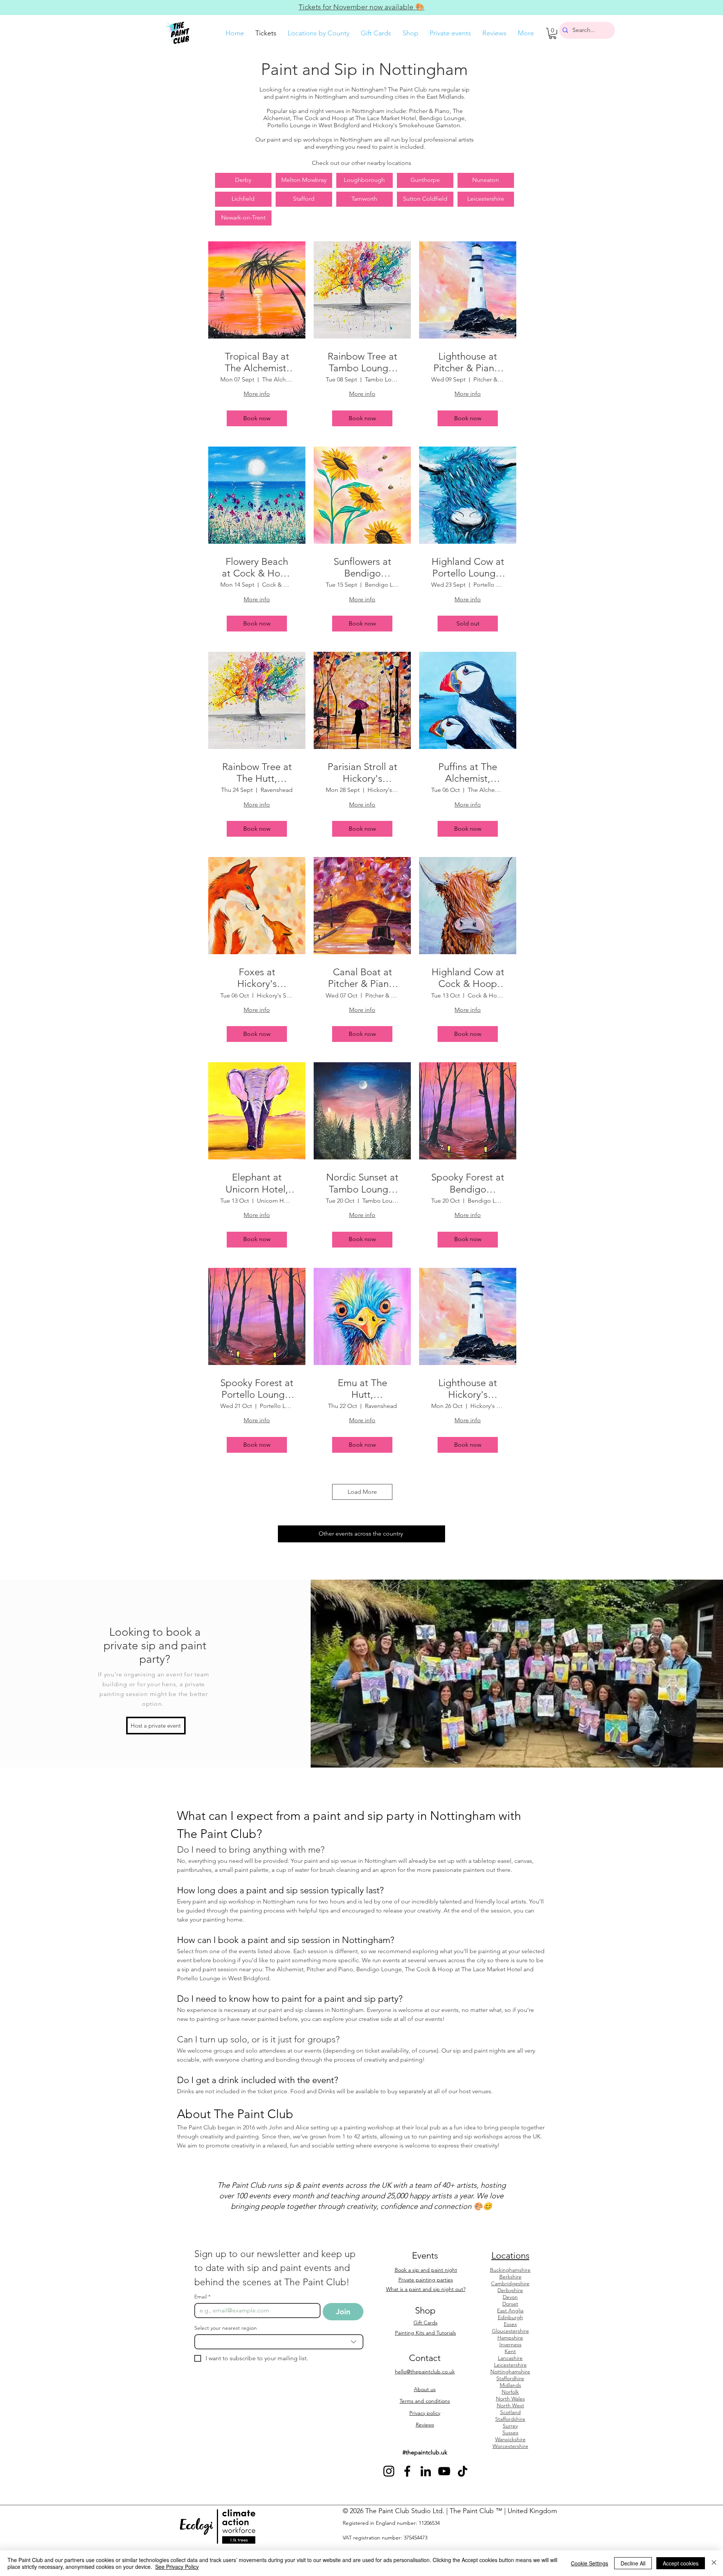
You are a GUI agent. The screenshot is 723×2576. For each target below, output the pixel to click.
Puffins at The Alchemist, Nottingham (468, 773)
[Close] (714, 2563)
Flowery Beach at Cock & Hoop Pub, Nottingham (257, 567)
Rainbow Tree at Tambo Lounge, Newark (362, 362)
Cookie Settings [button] (590, 2563)
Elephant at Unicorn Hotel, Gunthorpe (257, 1183)
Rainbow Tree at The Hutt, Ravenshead (257, 773)
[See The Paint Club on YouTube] (444, 2471)
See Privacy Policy (177, 2567)
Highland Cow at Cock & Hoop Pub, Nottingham (468, 978)
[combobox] (279, 2342)
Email (202, 2297)
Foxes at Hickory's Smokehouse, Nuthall (257, 978)
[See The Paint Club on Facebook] (407, 2471)
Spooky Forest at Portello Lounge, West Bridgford (257, 1389)
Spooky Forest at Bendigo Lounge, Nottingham (468, 1183)
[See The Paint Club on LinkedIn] (426, 2471)
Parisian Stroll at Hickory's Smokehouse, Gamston (362, 773)
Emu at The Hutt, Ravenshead (362, 1389)
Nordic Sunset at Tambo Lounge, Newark (362, 1183)
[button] (553, 33)
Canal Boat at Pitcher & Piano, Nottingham (362, 978)
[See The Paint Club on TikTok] (463, 2471)
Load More (362, 1492)
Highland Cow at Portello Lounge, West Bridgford (468, 567)
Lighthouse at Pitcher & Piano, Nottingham (468, 362)
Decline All (633, 2563)
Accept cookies (681, 2563)
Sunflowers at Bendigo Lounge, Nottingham (362, 567)
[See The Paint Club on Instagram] (389, 2471)
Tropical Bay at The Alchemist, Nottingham (257, 362)
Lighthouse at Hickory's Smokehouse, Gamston (468, 1389)
